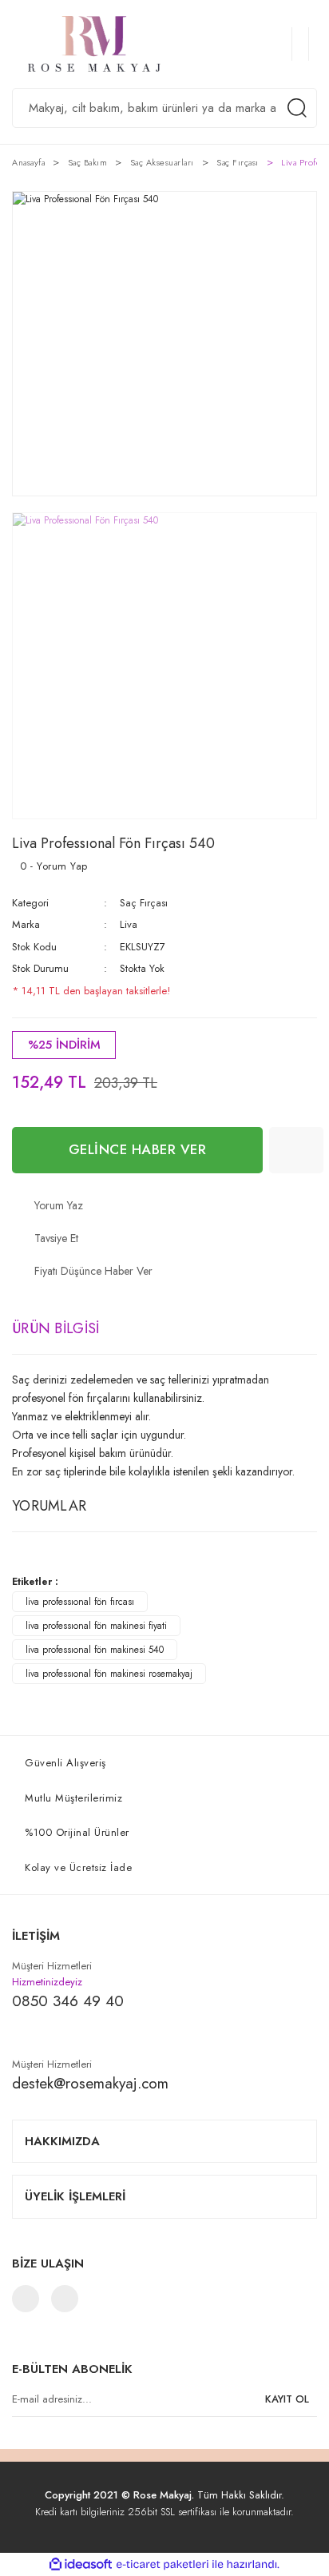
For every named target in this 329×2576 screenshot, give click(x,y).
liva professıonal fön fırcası (80, 1602)
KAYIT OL (287, 2399)
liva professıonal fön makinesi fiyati (96, 1626)
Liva (129, 924)
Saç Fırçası (144, 903)
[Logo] (107, 44)
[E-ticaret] (163, 2565)
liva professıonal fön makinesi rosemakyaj (109, 1674)
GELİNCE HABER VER (138, 1149)
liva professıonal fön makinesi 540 (95, 1650)
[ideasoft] (81, 2565)
